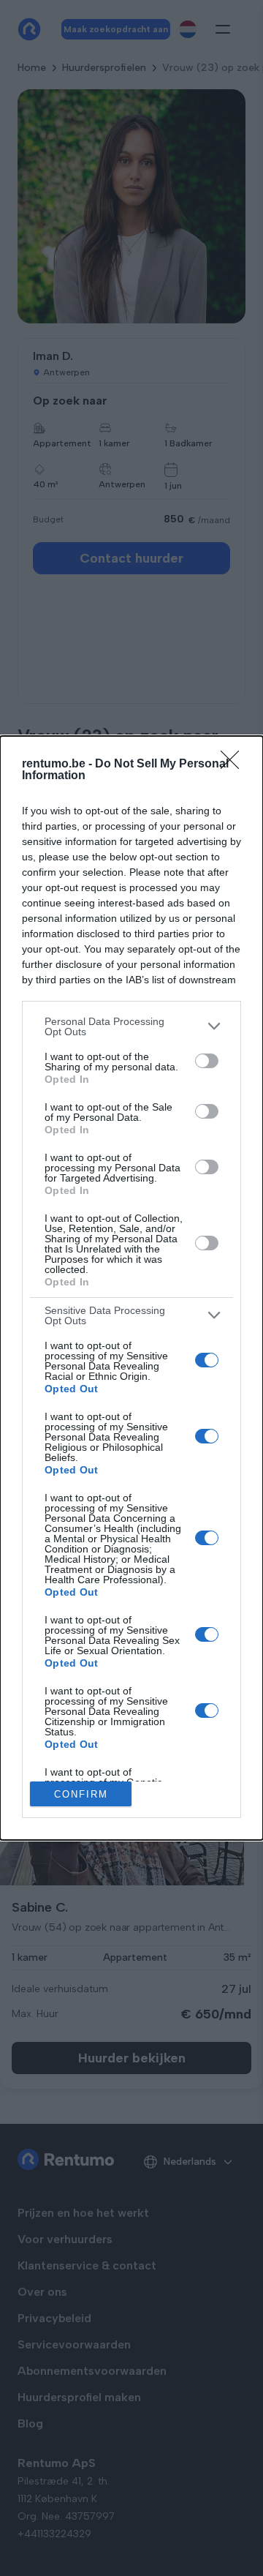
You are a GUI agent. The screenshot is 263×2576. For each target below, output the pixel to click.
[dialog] (131, 1288)
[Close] (235, 765)
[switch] (207, 1061)
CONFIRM (81, 1794)
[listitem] (131, 1026)
